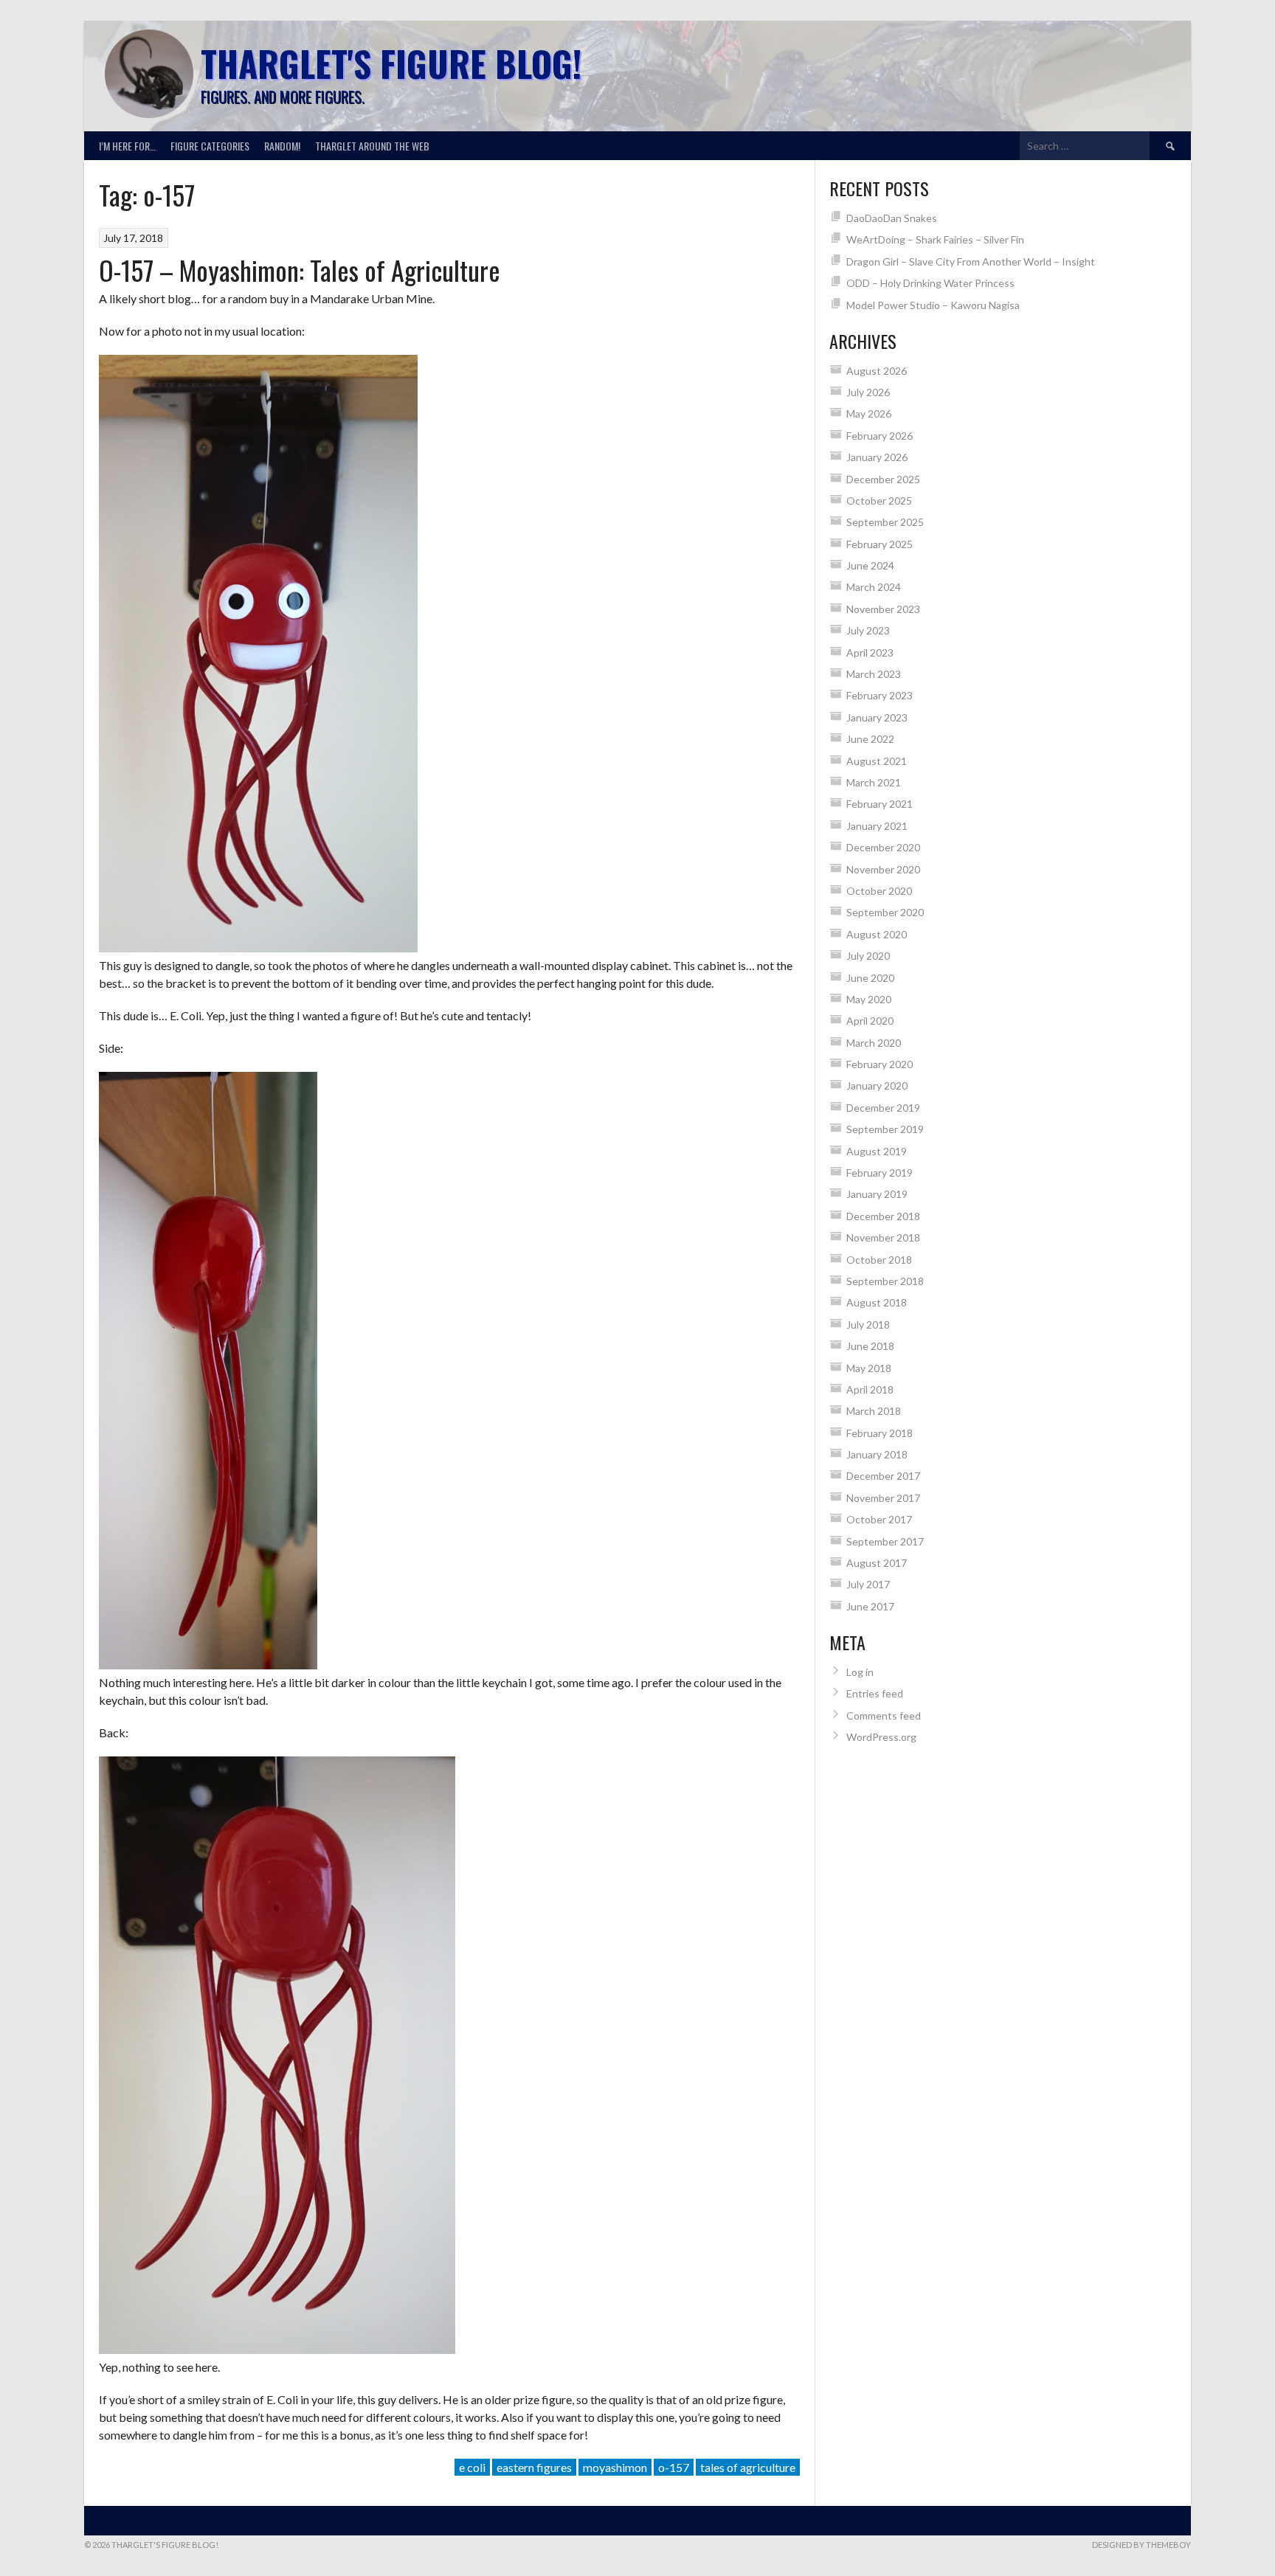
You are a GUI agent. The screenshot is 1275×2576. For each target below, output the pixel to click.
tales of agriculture (748, 2467)
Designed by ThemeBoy (1141, 2545)
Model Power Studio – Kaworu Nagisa (933, 305)
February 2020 (880, 1064)
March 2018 (874, 1411)
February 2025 (880, 544)
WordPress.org (881, 1737)
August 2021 (877, 761)
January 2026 (877, 457)
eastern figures (534, 2467)
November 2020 (883, 869)
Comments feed (884, 1715)
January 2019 (877, 1194)
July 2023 (868, 630)
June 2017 (870, 1606)
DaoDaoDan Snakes (892, 218)
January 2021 (877, 826)
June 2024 (870, 565)
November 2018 (883, 1237)
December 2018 (883, 1216)
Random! (282, 146)
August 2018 (877, 1302)
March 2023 (874, 674)
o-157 (674, 2467)
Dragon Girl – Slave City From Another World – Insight (971, 262)
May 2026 (869, 413)
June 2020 (870, 978)
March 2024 (874, 587)
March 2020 (874, 1043)
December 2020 (883, 847)
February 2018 (880, 1433)
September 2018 (885, 1281)
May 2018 (869, 1368)
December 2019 (883, 1108)
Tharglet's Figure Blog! (391, 63)
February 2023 (880, 695)
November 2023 (883, 609)
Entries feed (875, 1693)
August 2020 (877, 934)
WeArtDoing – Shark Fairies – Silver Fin (935, 239)
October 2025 (879, 501)
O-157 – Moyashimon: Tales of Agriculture (300, 270)
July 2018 (868, 1325)
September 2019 (885, 1129)
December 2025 (883, 479)
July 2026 (868, 392)
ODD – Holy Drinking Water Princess (930, 283)
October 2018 (879, 1260)
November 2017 (883, 1498)
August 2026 (877, 371)
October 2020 (879, 891)
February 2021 (880, 804)
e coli (472, 2467)
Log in (860, 1672)
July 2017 (868, 1584)
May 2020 (869, 999)
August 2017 (877, 1563)
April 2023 (870, 652)
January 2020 (877, 1086)
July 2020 (868, 956)
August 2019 (877, 1151)
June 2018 (870, 1346)
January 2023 (877, 717)
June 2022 (870, 739)
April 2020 (870, 1021)
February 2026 (880, 436)
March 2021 (874, 782)
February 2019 (880, 1173)
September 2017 (885, 1541)
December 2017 (883, 1476)
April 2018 (870, 1389)
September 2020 (885, 912)
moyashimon (615, 2467)
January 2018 (877, 1454)
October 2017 (879, 1519)
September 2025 (885, 522)
